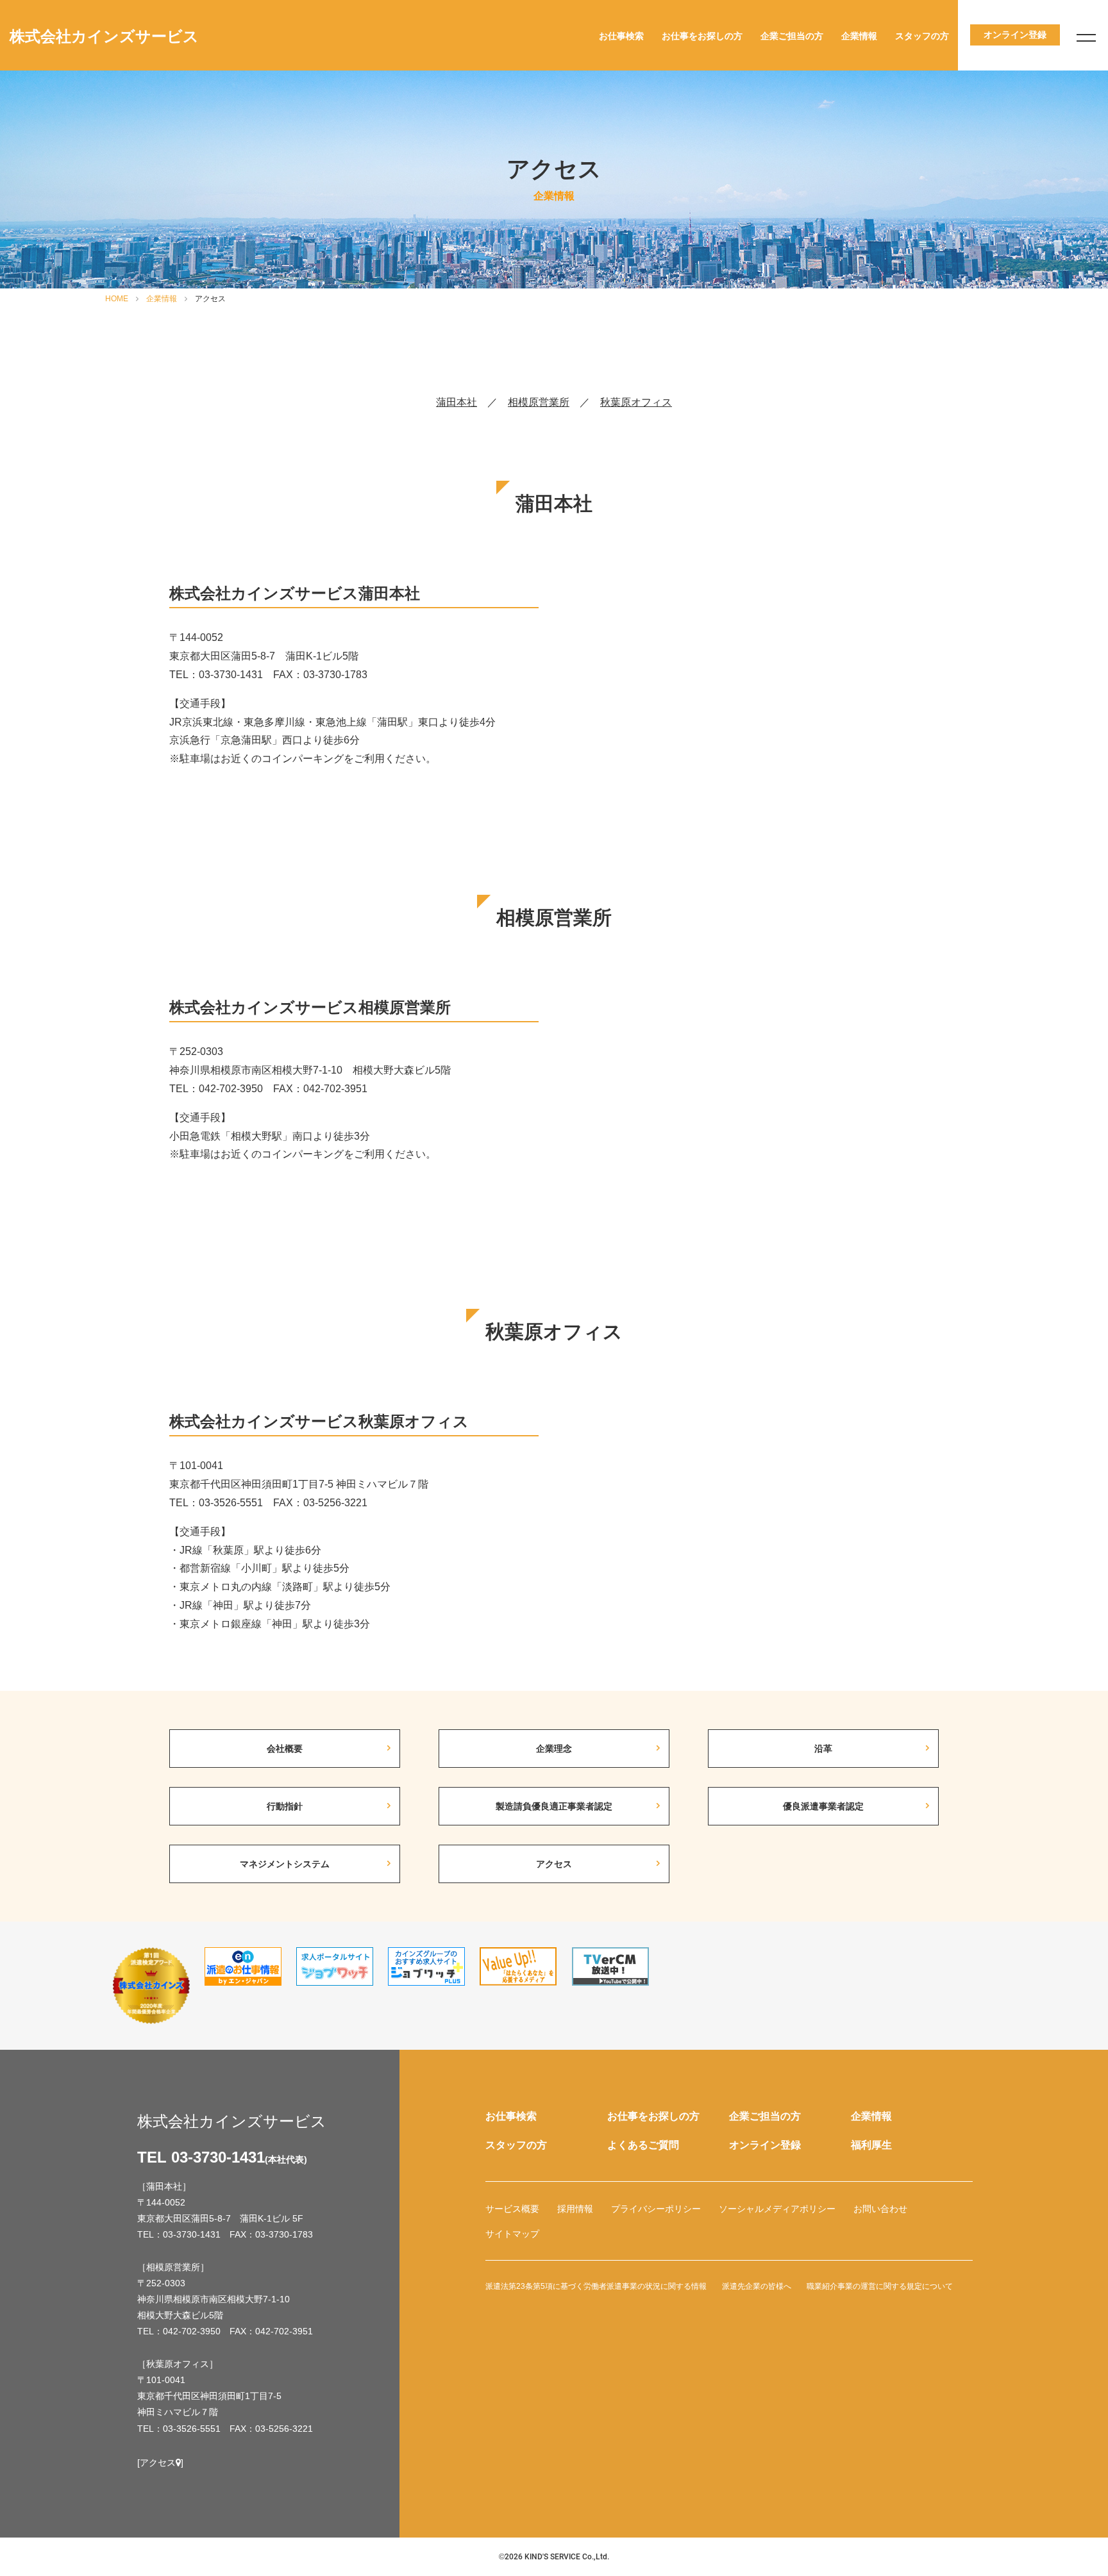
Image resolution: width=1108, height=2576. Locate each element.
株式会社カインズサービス (104, 36)
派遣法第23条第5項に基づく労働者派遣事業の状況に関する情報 (596, 2286)
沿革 (823, 1749)
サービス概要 (512, 2209)
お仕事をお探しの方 (702, 36)
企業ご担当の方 (792, 36)
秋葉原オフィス (636, 402)
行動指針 (285, 1806)
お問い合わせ (880, 2209)
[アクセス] (160, 2463)
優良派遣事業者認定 (823, 1806)
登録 (1015, 35)
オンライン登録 (765, 2145)
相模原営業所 (539, 402)
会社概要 (285, 1749)
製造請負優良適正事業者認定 (554, 1806)
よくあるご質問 (643, 2145)
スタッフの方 (922, 36)
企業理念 (554, 1749)
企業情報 (859, 36)
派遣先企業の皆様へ (757, 2286)
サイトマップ (512, 2234)
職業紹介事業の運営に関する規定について (880, 2286)
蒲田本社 (457, 402)
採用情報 (575, 2209)
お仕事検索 (621, 36)
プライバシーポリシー (656, 2209)
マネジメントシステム (285, 1864)
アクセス (554, 1864)
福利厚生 (871, 2145)
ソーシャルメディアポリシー (777, 2209)
